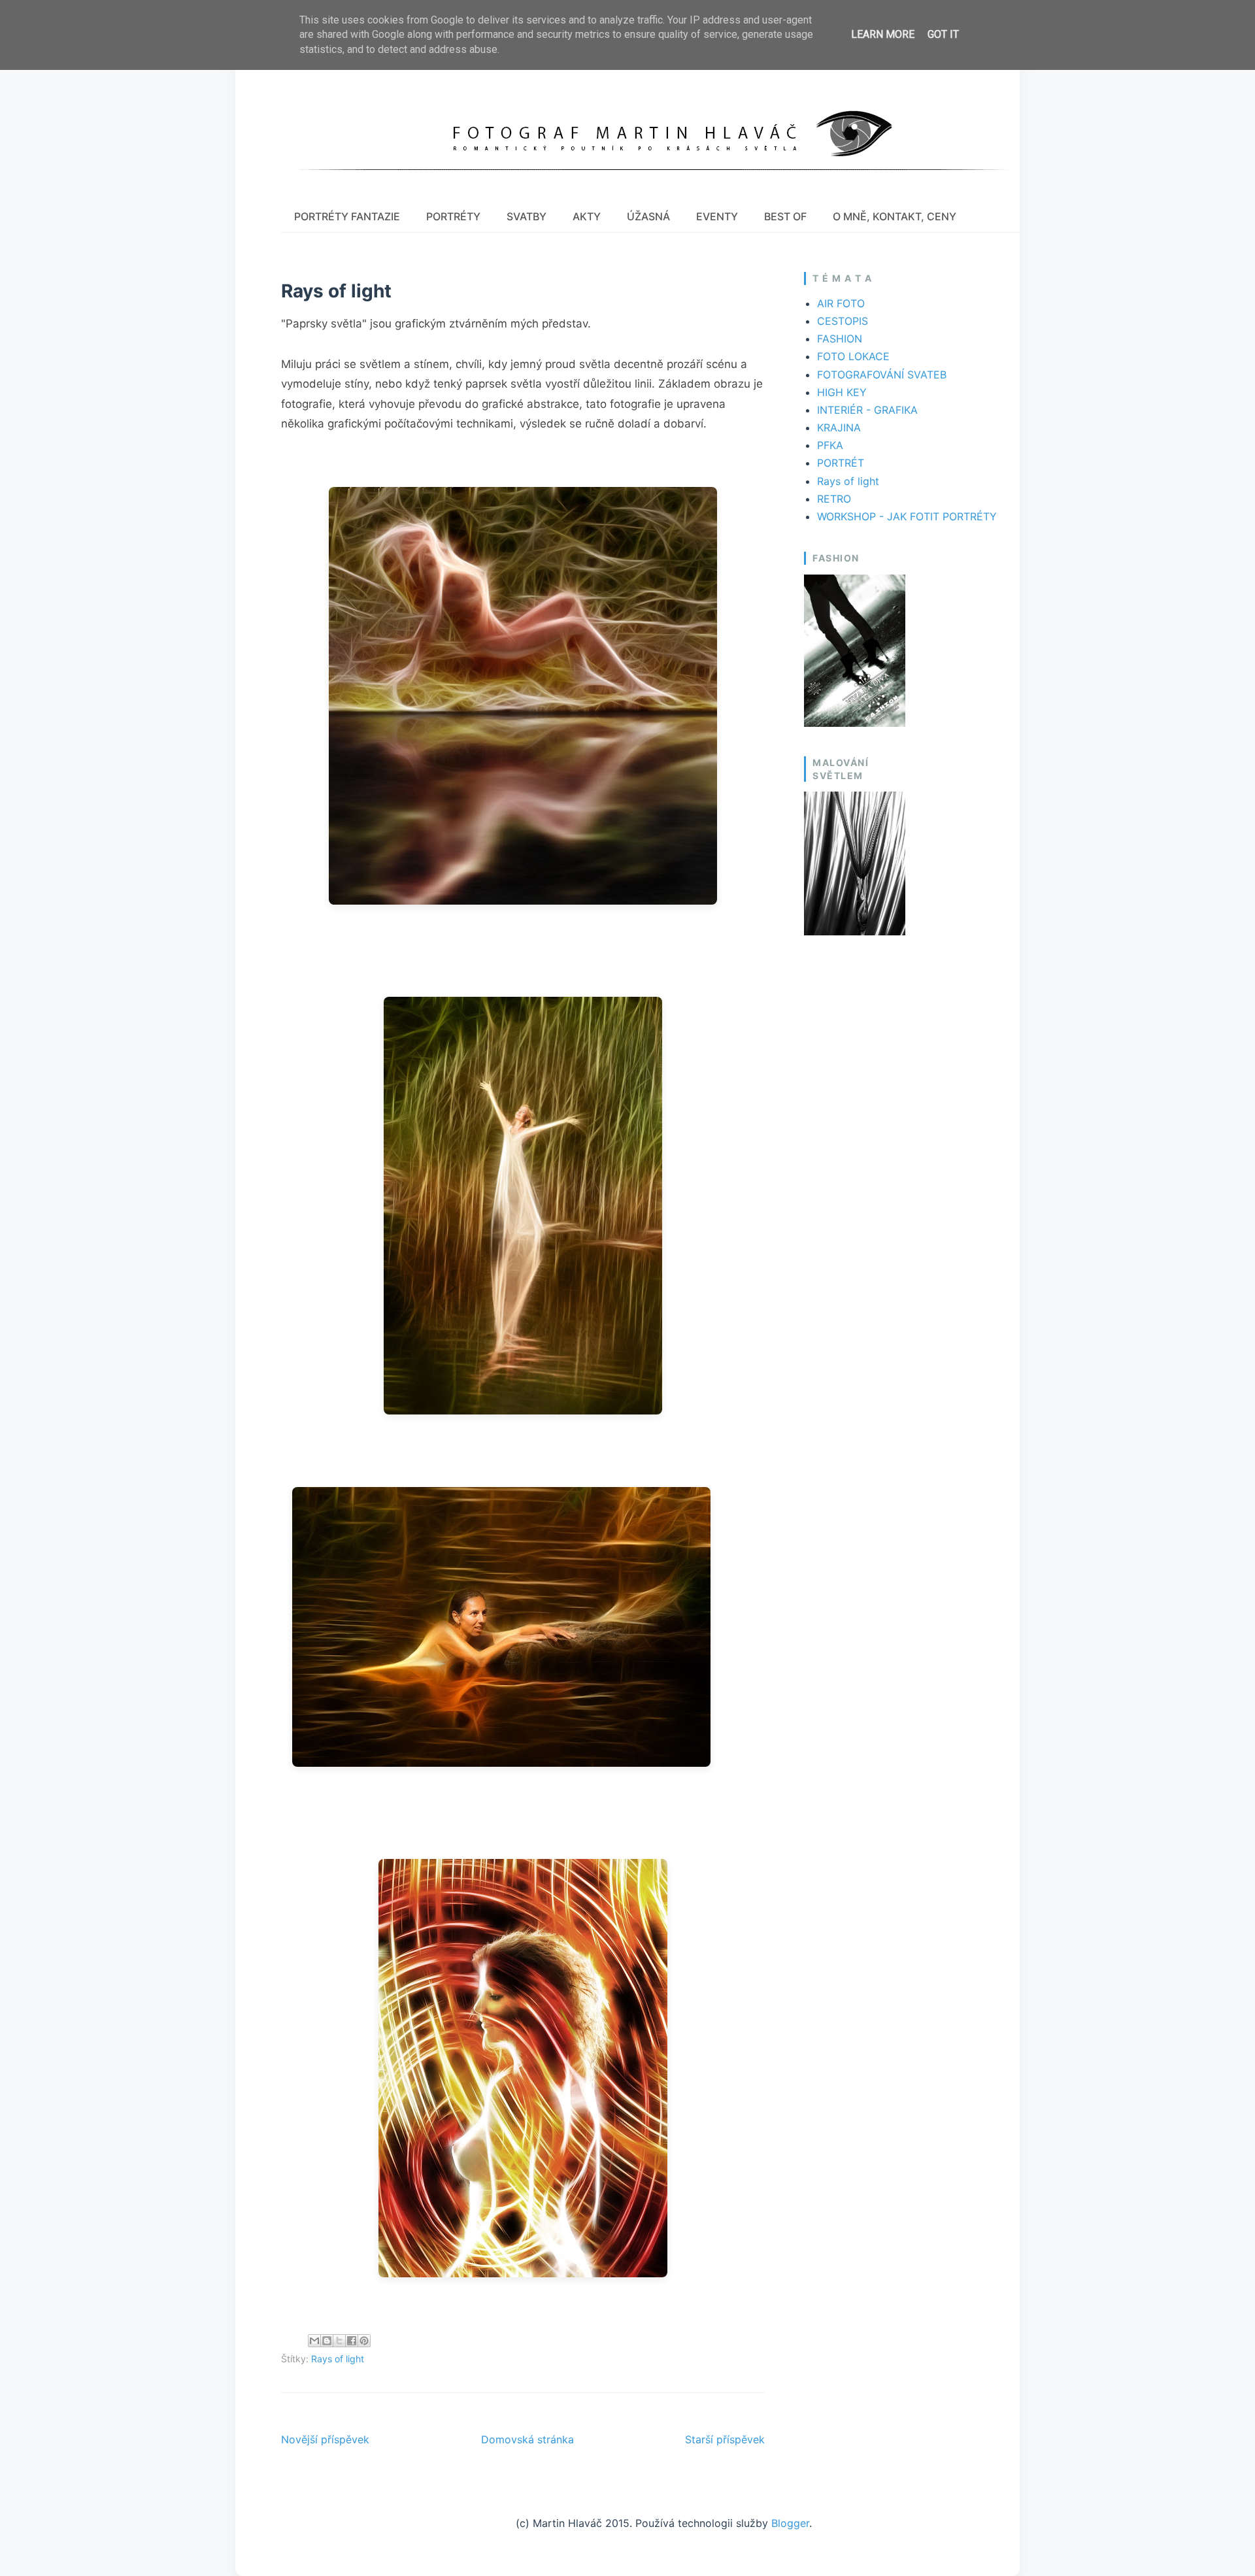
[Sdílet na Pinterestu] (364, 2341)
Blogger (790, 2523)
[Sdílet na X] (339, 2341)
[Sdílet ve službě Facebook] (352, 2341)
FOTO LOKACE (853, 356)
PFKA (830, 445)
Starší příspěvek (725, 2439)
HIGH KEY (842, 392)
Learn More (883, 34)
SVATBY (527, 216)
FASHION (840, 339)
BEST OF (785, 216)
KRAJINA (839, 427)
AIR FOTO (841, 303)
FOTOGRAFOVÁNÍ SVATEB (882, 375)
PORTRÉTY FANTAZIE (347, 216)
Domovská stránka (527, 2439)
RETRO (834, 499)
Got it (943, 34)
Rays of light (338, 2359)
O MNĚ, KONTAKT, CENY (895, 216)
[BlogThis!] (327, 2341)
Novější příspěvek (325, 2439)
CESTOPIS (843, 321)
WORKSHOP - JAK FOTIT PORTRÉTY (907, 516)
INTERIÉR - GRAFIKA (867, 410)
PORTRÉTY (453, 216)
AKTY (587, 216)
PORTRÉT (841, 463)
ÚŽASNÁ (648, 216)
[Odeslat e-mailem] (314, 2341)
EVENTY (717, 216)
